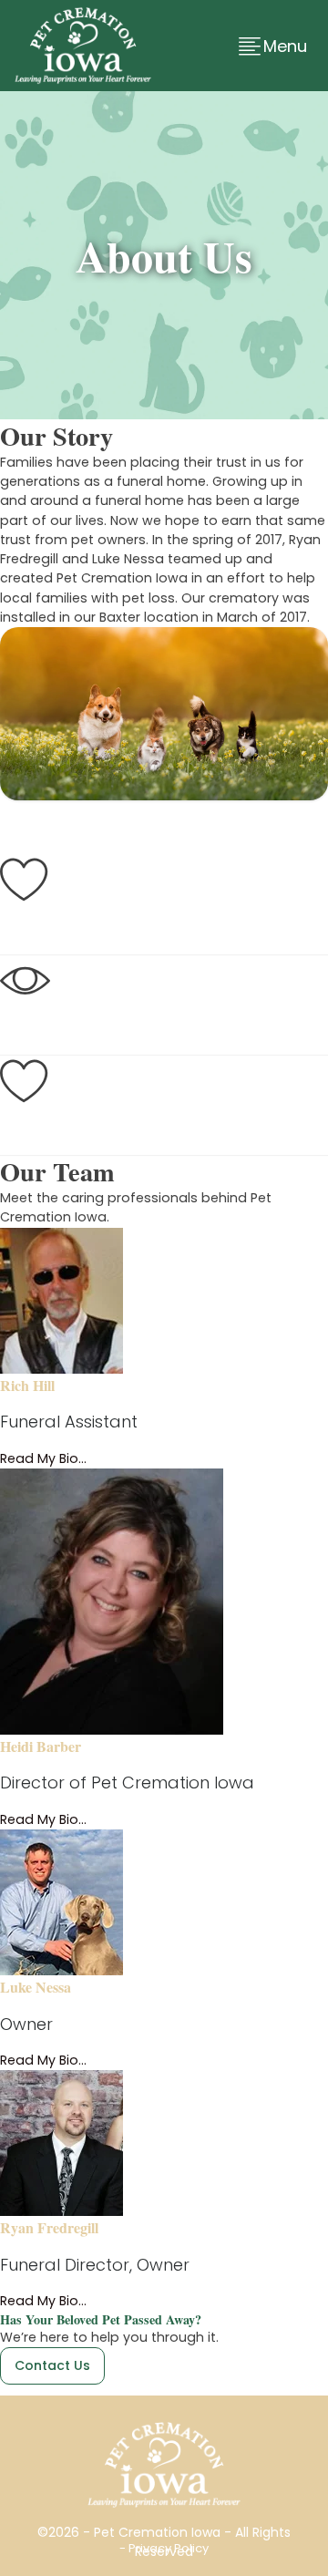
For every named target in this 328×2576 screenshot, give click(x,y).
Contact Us (52, 2365)
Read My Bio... (43, 1458)
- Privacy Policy (164, 2548)
